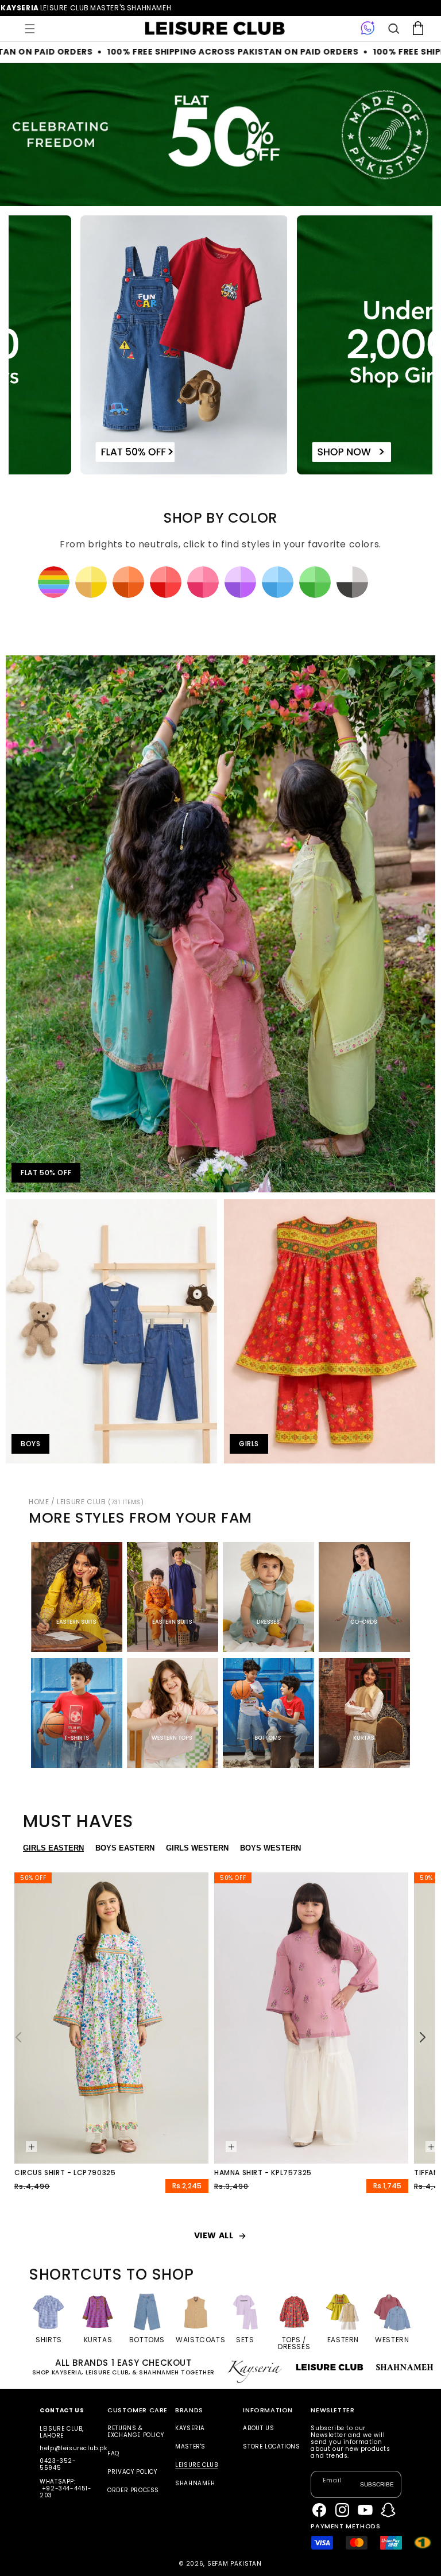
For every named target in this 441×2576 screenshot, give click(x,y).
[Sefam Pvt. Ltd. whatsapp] (368, 29)
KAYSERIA (190, 2429)
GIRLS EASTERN (53, 1848)
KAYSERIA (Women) (20, 8)
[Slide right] (423, 2037)
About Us (258, 2429)
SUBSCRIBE (377, 2484)
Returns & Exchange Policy (136, 2432)
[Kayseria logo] (215, 29)
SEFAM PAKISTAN (235, 2564)
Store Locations (271, 2446)
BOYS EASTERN (125, 1848)
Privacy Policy (132, 2472)
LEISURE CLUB (100, 1502)
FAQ (113, 2453)
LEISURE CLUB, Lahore (62, 2432)
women (108, 8)
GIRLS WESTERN (197, 1848)
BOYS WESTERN (270, 1848)
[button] (30, 29)
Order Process (133, 2490)
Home (39, 1502)
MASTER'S (190, 2446)
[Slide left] (18, 2037)
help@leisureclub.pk (73, 2448)
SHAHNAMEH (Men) (149, 8)
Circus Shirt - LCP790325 (65, 2173)
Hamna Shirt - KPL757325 (263, 2173)
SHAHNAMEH (195, 2483)
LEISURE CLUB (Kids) (65, 8)
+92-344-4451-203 (65, 2492)
